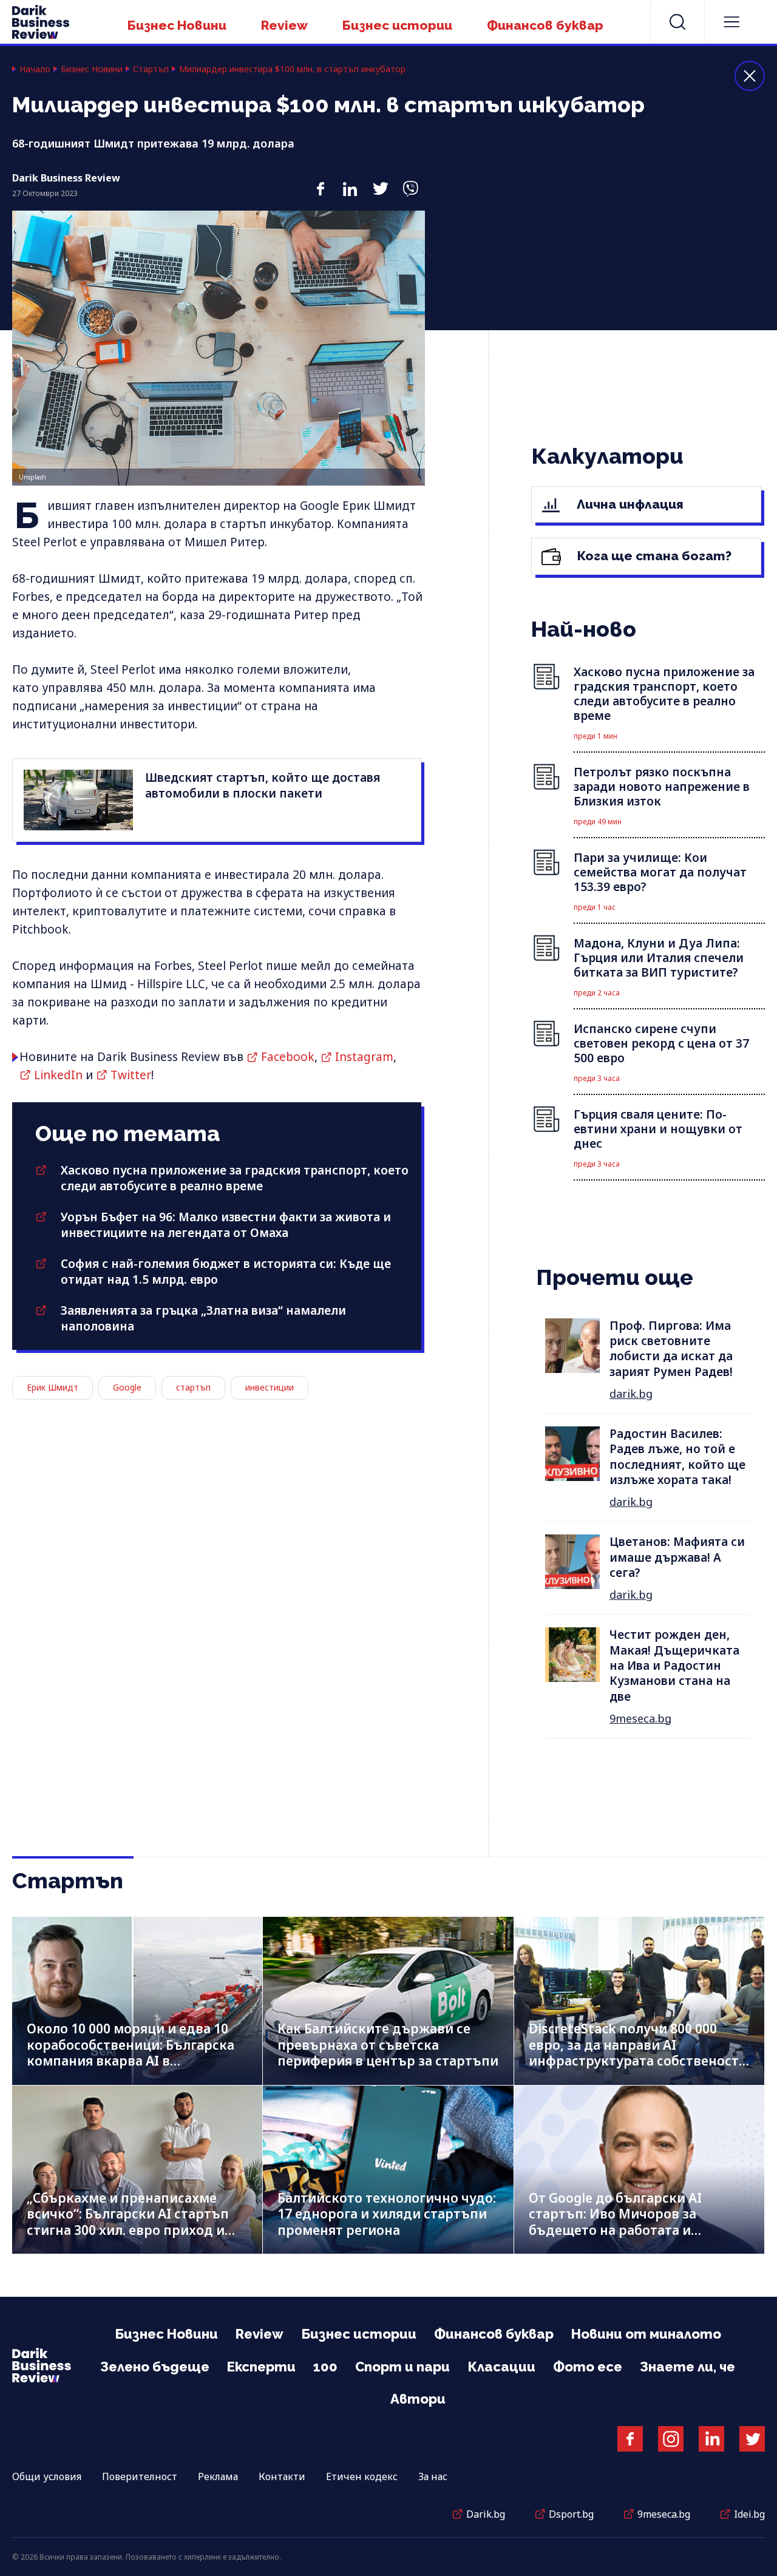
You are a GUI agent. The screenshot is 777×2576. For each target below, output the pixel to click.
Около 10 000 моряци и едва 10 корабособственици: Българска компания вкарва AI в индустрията (131, 2053)
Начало (35, 69)
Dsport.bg (571, 2514)
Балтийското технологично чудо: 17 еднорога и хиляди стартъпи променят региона (387, 2214)
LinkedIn (58, 1075)
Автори (418, 2399)
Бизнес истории (397, 25)
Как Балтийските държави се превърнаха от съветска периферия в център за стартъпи (388, 2045)
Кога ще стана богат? (653, 556)
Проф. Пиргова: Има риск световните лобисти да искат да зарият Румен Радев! (671, 1349)
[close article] (750, 76)
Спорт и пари (402, 2367)
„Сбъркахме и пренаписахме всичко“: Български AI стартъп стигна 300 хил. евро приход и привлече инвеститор (128, 2222)
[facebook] (320, 183)
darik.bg (631, 1394)
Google (127, 1387)
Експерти (261, 2367)
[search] (677, 22)
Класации (501, 2367)
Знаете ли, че (687, 2367)
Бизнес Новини (177, 25)
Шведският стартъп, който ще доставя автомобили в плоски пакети (263, 785)
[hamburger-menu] (731, 22)
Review (284, 25)
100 (325, 2367)
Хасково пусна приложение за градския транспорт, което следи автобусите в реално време (235, 1178)
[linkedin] (350, 183)
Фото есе (588, 2367)
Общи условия (47, 2476)
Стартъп (151, 69)
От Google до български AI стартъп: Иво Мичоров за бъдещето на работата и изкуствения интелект (615, 2222)
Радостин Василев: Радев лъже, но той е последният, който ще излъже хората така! (677, 1457)
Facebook (288, 1057)
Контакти (282, 2476)
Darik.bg (486, 2514)
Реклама (218, 2476)
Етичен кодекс (362, 2476)
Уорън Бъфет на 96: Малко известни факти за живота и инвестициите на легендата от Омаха (226, 1225)
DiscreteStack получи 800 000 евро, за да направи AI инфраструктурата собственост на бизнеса (634, 2053)
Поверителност (140, 2476)
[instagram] (671, 2439)
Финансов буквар (545, 25)
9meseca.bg (640, 1718)
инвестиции (270, 1387)
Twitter (131, 1075)
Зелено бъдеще (155, 2367)
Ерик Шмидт (53, 1387)
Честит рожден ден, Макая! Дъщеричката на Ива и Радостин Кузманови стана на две (674, 1665)
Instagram (364, 1057)
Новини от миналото (646, 2334)
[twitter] (380, 183)
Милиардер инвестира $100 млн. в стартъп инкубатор (292, 69)
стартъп (193, 1387)
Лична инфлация (629, 504)
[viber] (410, 183)
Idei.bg (749, 2514)
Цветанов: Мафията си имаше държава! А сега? (677, 1557)
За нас (433, 2476)
